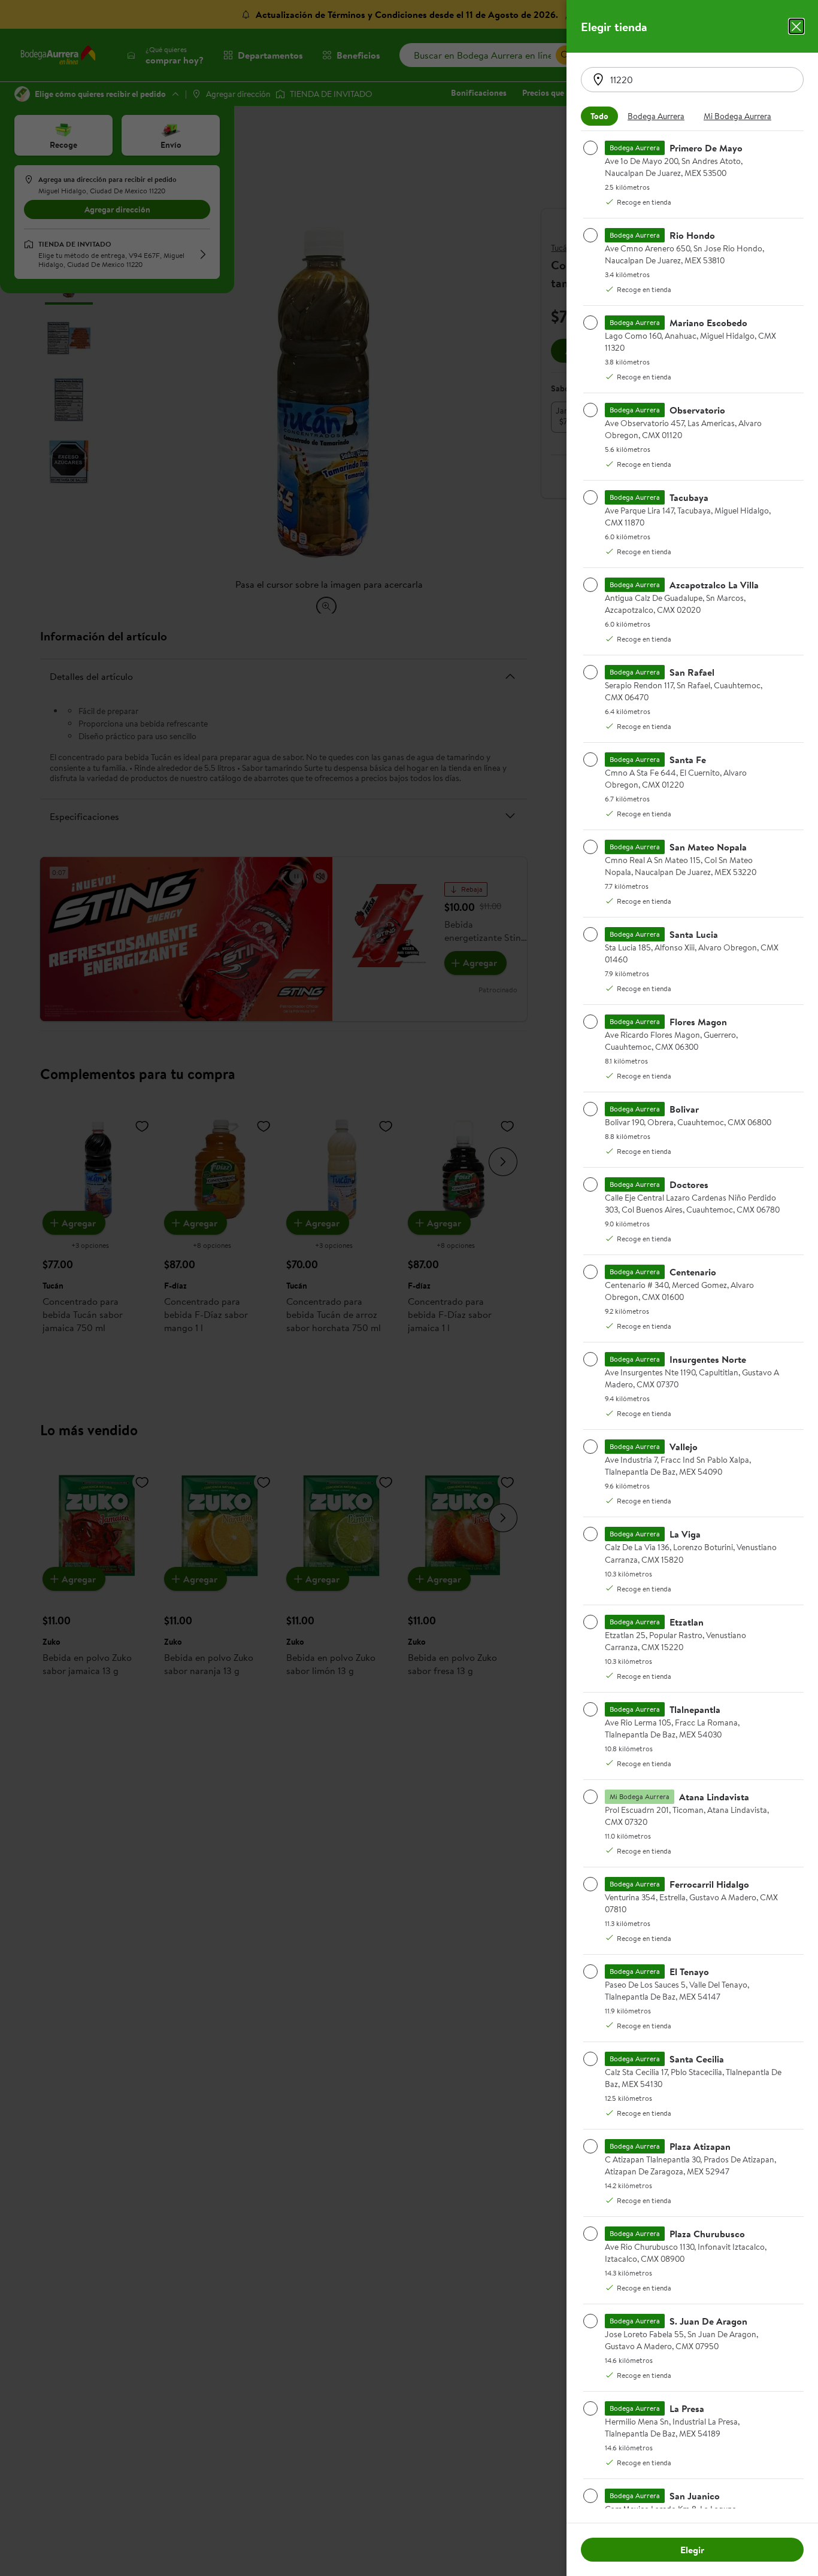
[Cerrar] (796, 26)
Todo (599, 116)
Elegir (692, 2550)
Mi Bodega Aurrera (737, 116)
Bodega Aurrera (656, 116)
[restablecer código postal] (598, 80)
